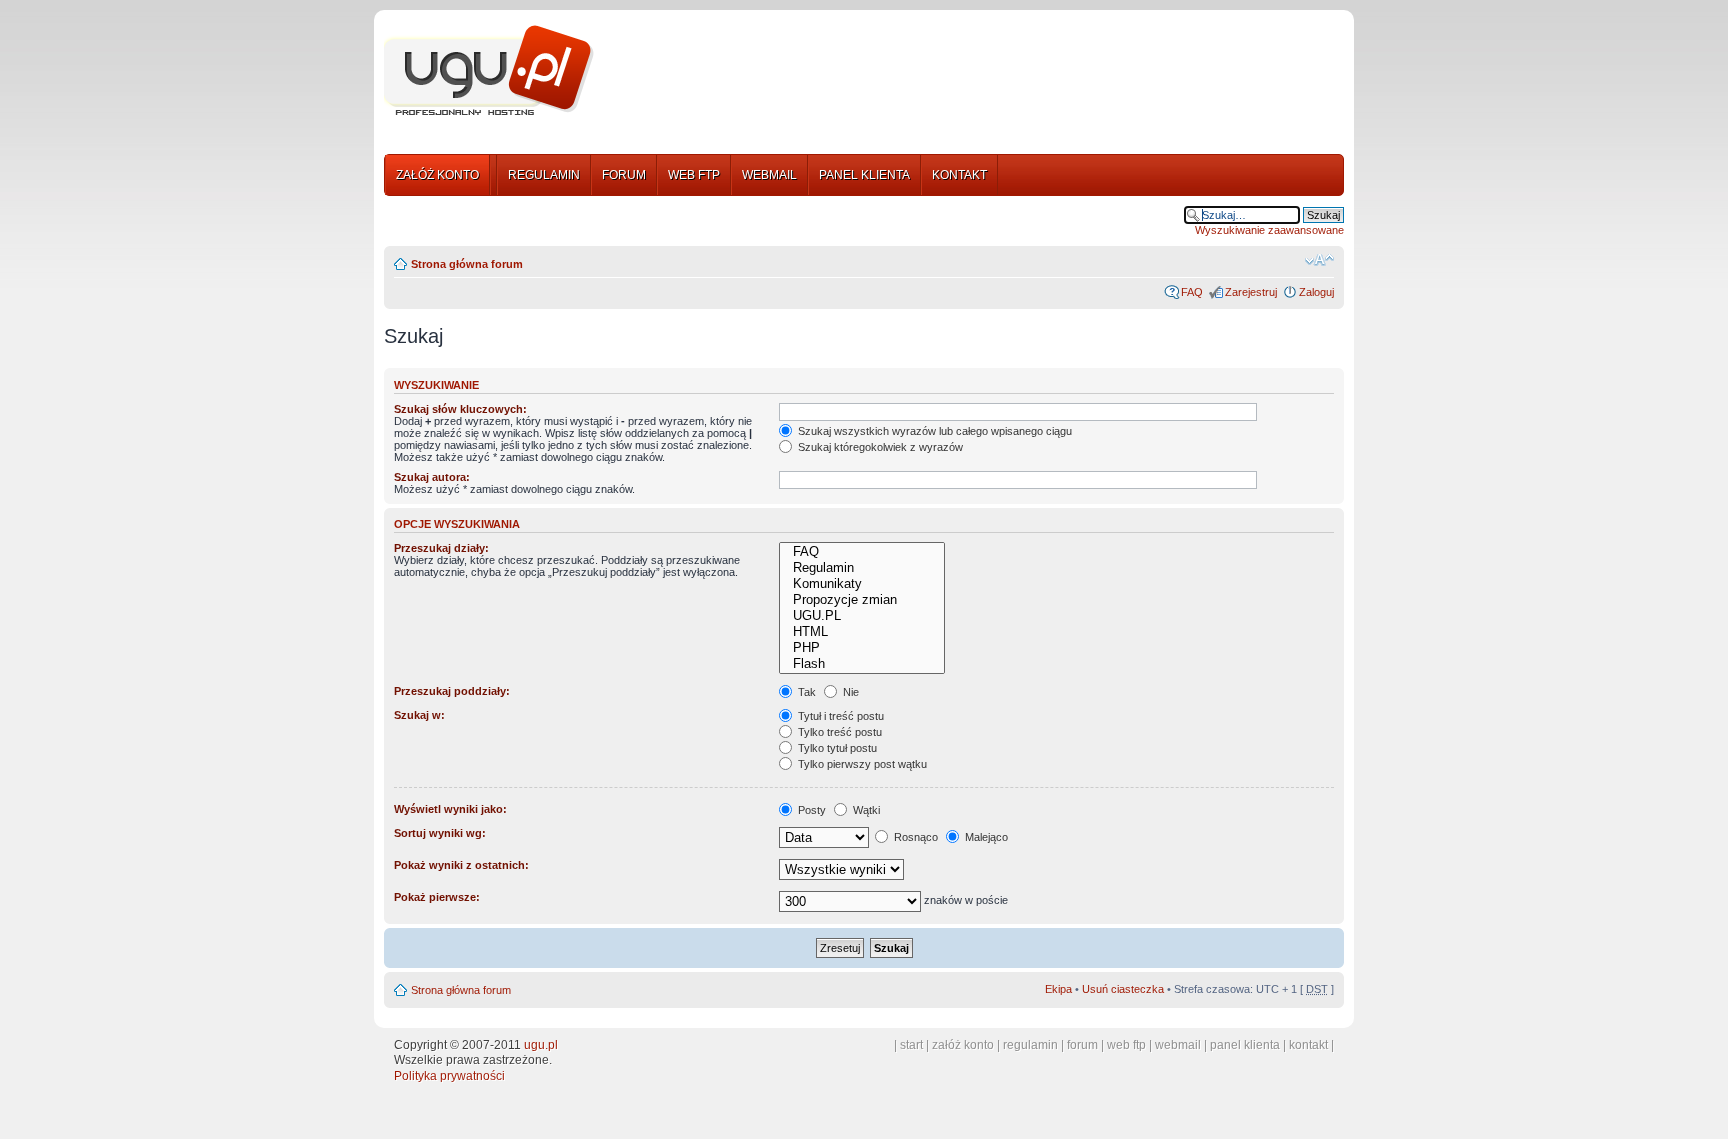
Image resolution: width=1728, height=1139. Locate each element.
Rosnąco (914, 837)
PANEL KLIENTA (864, 175)
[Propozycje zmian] (861, 600)
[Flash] (861, 664)
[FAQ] (861, 552)
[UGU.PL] (861, 616)
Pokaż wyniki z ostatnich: (461, 865)
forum (1082, 1045)
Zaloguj (1316, 292)
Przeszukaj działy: (441, 548)
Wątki (865, 810)
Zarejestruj (1251, 292)
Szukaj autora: (432, 477)
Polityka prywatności (449, 1076)
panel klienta (1245, 1045)
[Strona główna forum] (489, 71)
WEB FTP (694, 175)
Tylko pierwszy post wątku (861, 764)
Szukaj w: (419, 715)
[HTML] (861, 632)
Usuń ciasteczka (1123, 989)
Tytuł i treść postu (839, 716)
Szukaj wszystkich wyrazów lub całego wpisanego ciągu (933, 431)
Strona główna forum (467, 264)
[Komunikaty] (861, 584)
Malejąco (985, 837)
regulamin (1030, 1045)
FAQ (1192, 292)
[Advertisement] (977, 73)
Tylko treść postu (838, 732)
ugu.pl (541, 1045)
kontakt (1308, 1045)
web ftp (1126, 1045)
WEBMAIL (769, 175)
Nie (849, 692)
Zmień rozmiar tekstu (1319, 260)
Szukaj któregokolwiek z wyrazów (879, 447)
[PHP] (861, 648)
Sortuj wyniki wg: (440, 833)
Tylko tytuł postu (836, 748)
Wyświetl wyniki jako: (450, 809)
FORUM (624, 175)
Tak (805, 692)
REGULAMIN (544, 175)
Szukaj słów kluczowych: (460, 409)
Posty (810, 810)
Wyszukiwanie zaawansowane (1269, 230)
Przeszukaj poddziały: (452, 691)
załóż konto (963, 1045)
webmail (1178, 1045)
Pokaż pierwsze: (437, 897)
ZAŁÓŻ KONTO (437, 175)
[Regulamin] (861, 568)
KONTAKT (959, 175)
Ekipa (1058, 989)
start (911, 1045)
